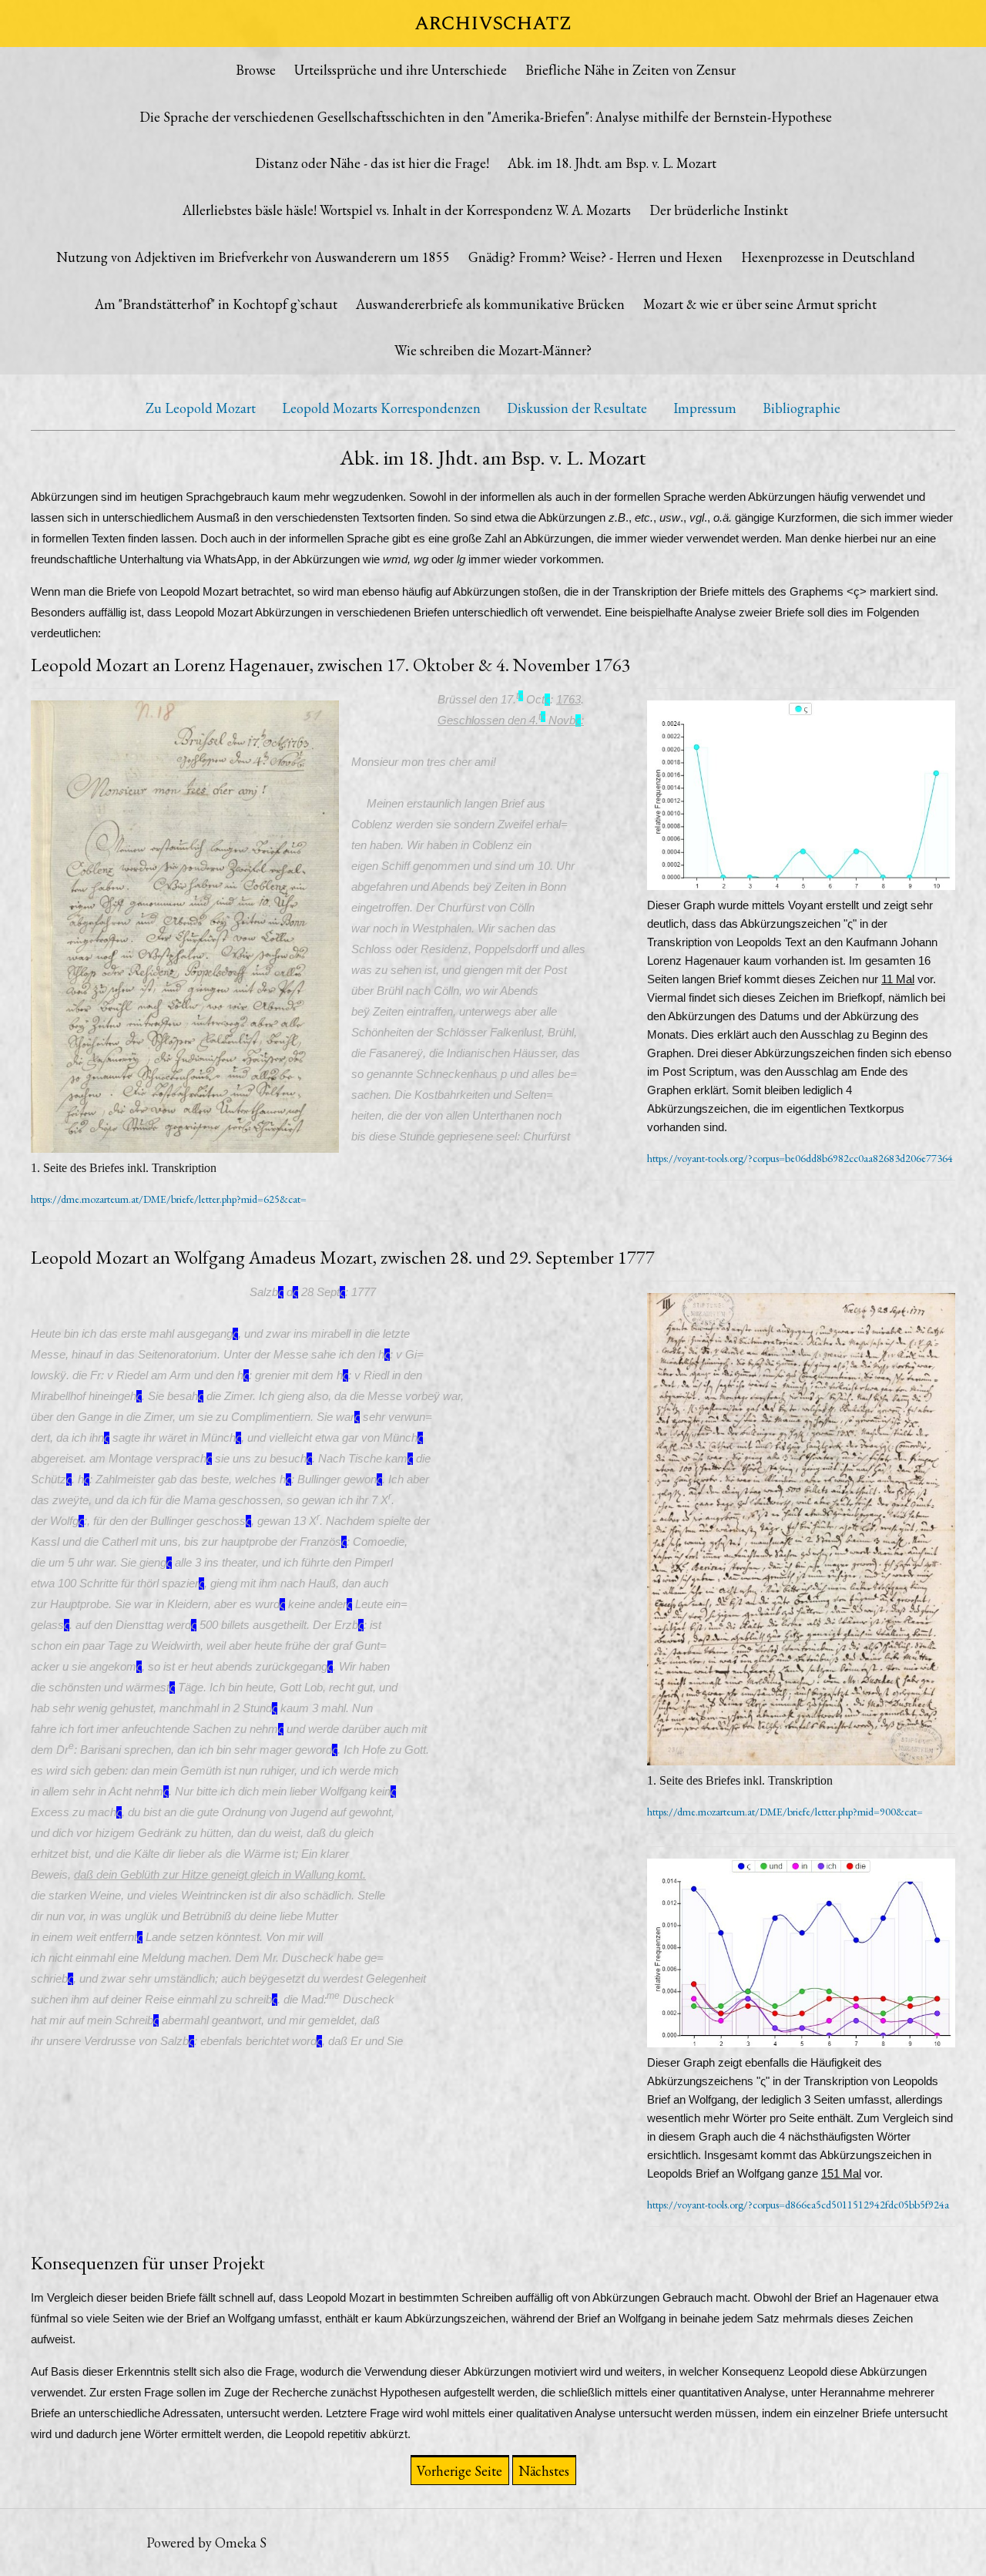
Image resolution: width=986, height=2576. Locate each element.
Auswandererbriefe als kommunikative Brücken (490, 304)
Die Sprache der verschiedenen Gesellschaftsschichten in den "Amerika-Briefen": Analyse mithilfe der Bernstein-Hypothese (486, 117)
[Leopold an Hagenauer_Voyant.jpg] (801, 799)
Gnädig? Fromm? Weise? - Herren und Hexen (595, 257)
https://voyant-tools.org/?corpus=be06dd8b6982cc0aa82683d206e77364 (800, 1158)
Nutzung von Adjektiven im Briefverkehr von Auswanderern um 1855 (253, 257)
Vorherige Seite (459, 2471)
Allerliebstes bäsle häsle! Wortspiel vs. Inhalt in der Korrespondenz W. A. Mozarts (407, 210)
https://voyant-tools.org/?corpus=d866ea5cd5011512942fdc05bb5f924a (798, 2205)
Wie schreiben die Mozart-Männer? (493, 350)
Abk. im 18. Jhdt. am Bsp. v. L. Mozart (612, 163)
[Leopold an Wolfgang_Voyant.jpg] (801, 1956)
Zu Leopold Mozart (201, 408)
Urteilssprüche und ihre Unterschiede (401, 70)
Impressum (705, 408)
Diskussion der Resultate (577, 408)
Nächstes (544, 2471)
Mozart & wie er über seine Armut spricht (760, 304)
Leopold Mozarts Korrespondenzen (381, 408)
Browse (256, 70)
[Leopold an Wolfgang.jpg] (801, 1532)
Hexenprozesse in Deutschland (828, 257)
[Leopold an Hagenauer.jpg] (185, 930)
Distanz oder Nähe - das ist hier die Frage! (372, 163)
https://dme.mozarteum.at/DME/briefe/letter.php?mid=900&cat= (785, 1812)
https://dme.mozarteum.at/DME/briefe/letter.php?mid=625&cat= (169, 1199)
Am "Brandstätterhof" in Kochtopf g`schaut (216, 304)
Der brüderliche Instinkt (719, 210)
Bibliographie (802, 408)
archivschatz (493, 23)
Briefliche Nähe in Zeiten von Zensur (631, 70)
